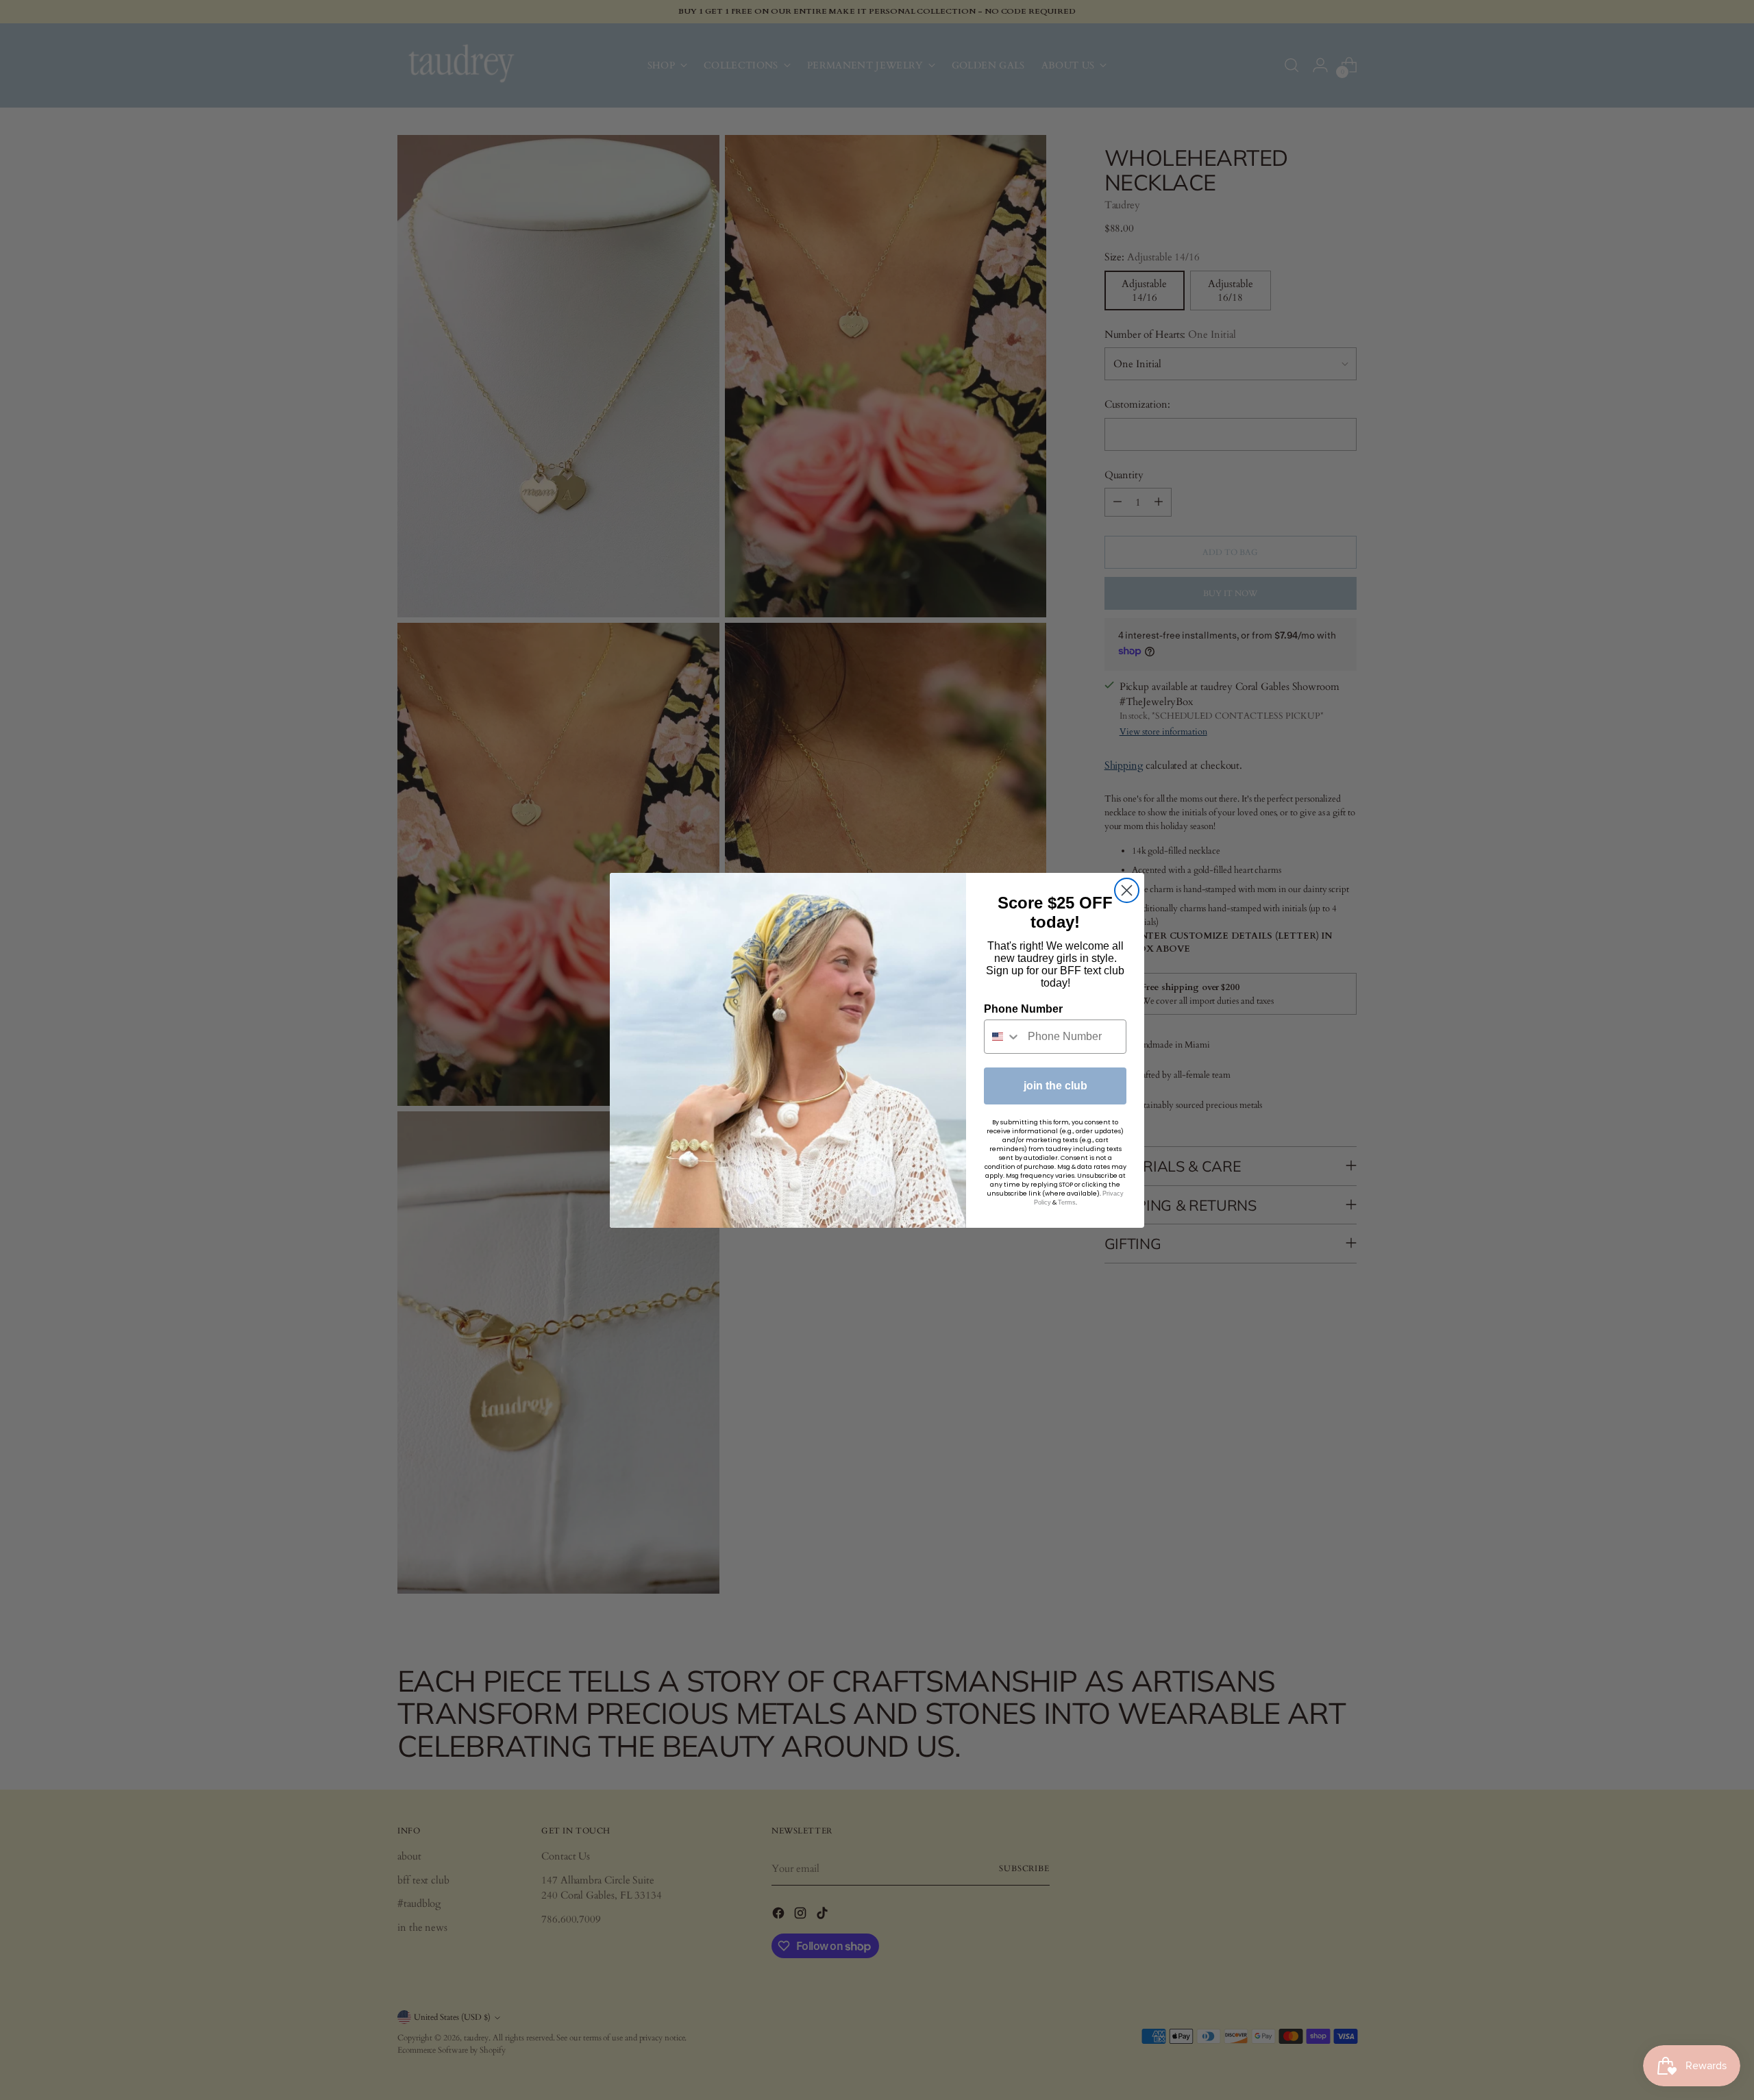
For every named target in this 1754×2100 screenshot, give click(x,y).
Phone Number (1023, 1009)
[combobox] (1003, 1037)
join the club (1055, 1086)
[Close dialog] (1127, 890)
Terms (1067, 1202)
